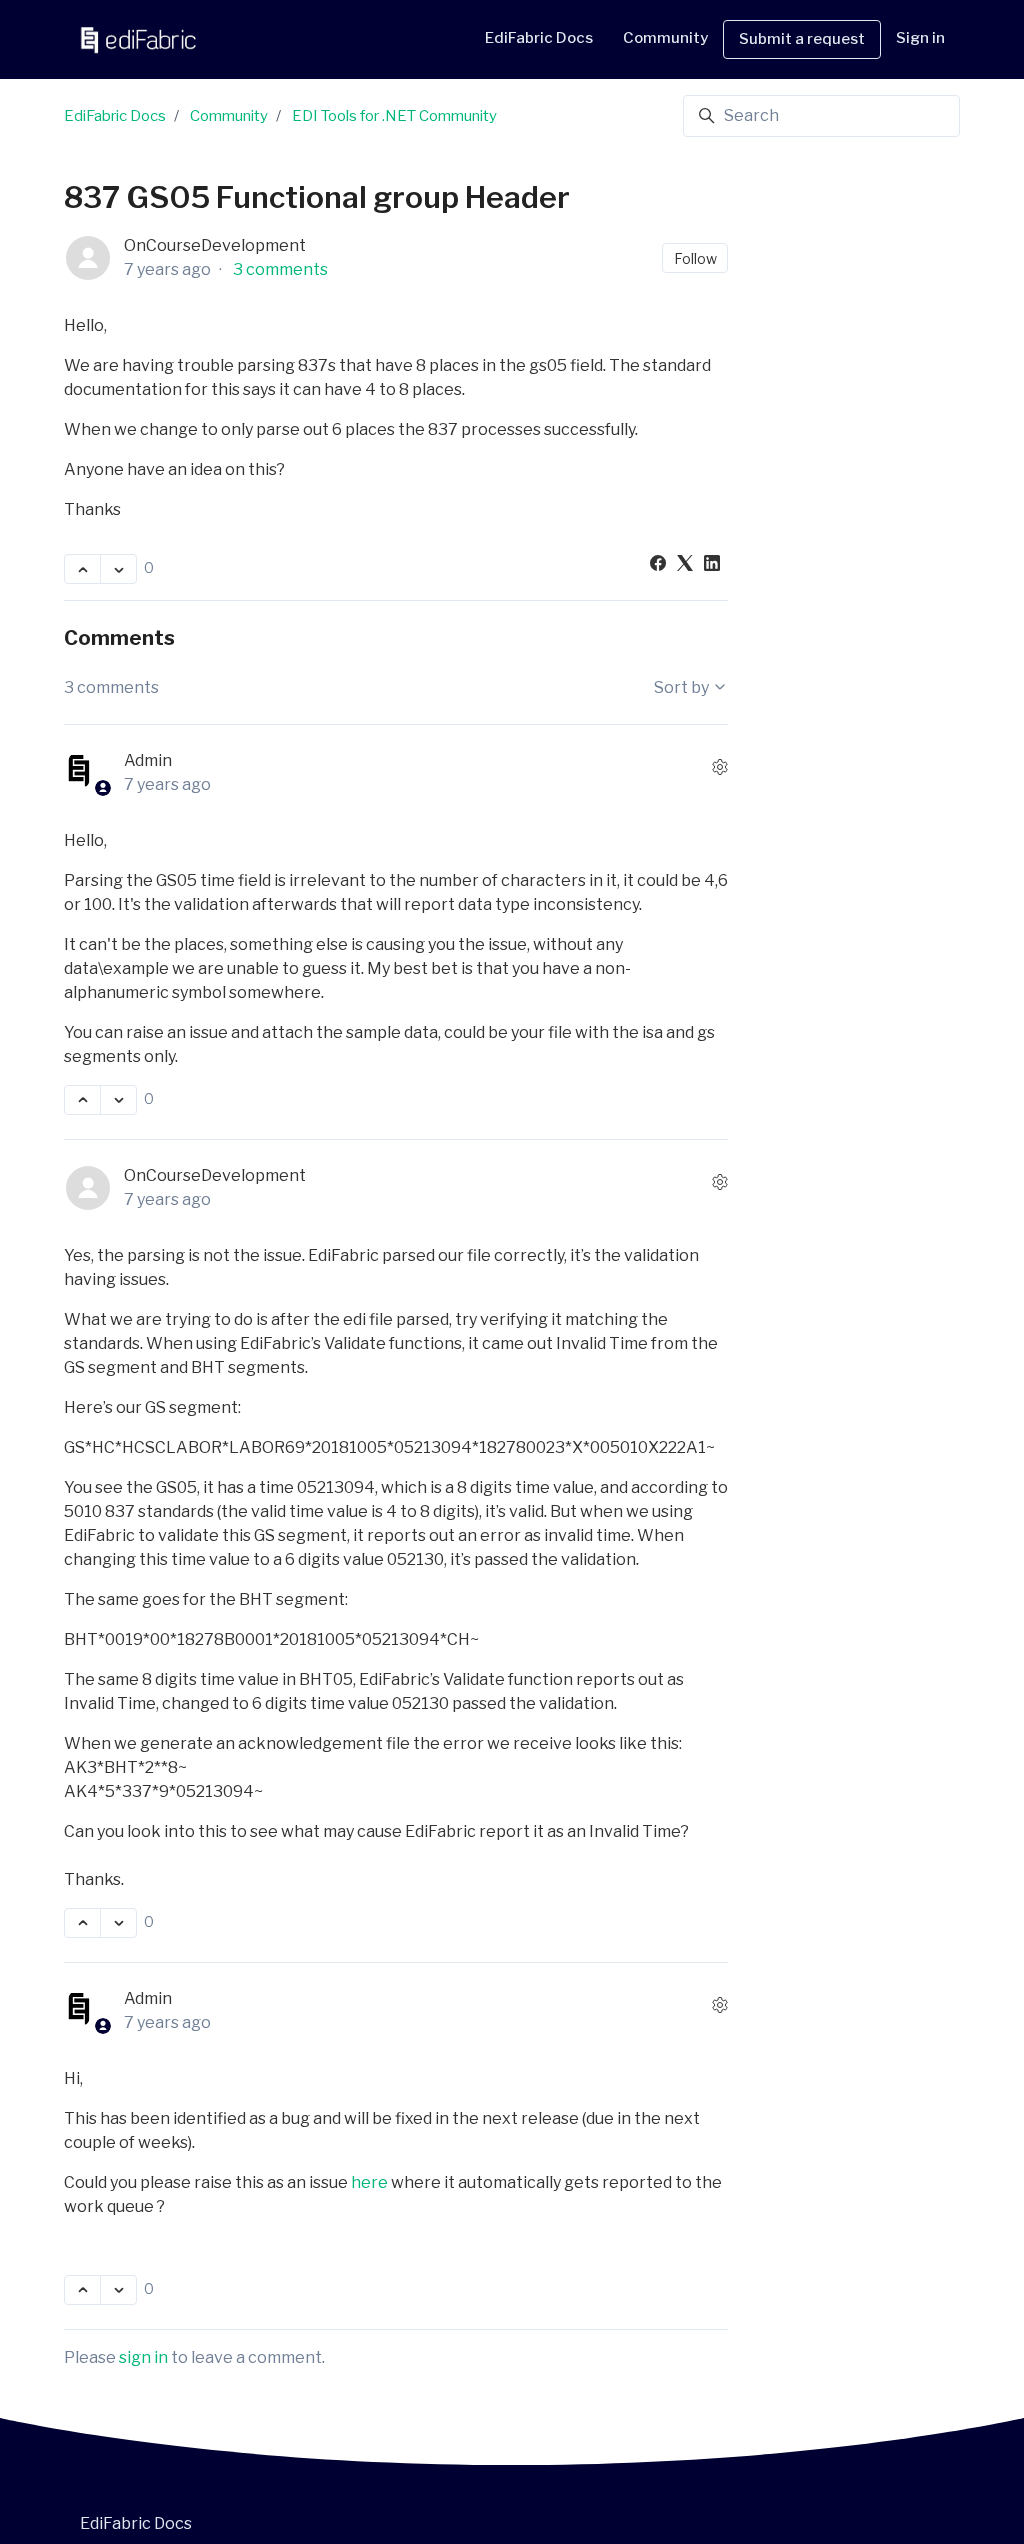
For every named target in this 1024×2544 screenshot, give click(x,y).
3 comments (280, 269)
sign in (143, 2357)
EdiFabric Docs (539, 38)
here (369, 2182)
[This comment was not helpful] (118, 1100)
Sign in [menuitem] (920, 38)
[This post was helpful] (82, 569)
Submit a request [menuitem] (802, 39)
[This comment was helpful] (82, 1100)
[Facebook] (658, 565)
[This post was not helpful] (118, 569)
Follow (695, 258)
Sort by (683, 687)
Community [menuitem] (665, 38)
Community (229, 116)
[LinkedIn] (712, 565)
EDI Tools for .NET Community (394, 116)
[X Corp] (685, 565)
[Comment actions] (720, 767)
